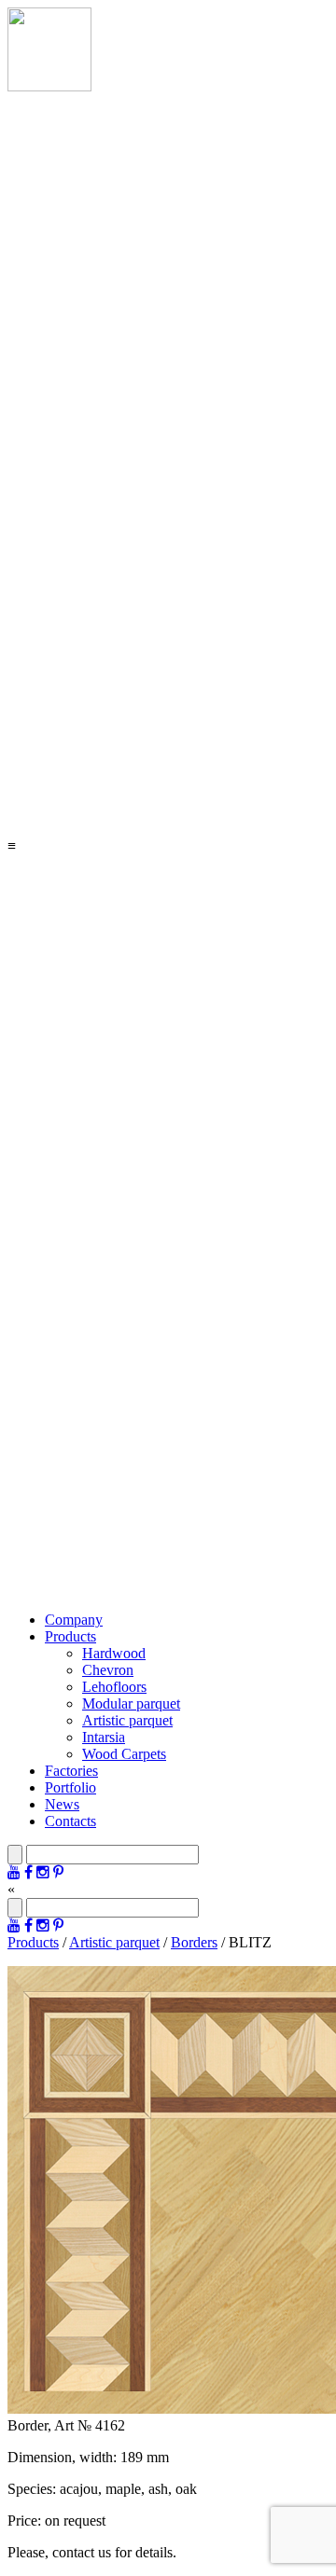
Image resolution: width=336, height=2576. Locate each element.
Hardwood (114, 1653)
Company (74, 1620)
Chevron (108, 1670)
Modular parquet (131, 1703)
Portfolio (70, 1787)
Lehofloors (114, 1687)
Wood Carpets (124, 1754)
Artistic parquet (127, 1720)
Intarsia (104, 1737)
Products (70, 1636)
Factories (71, 1771)
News (62, 1804)
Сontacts (70, 1821)
